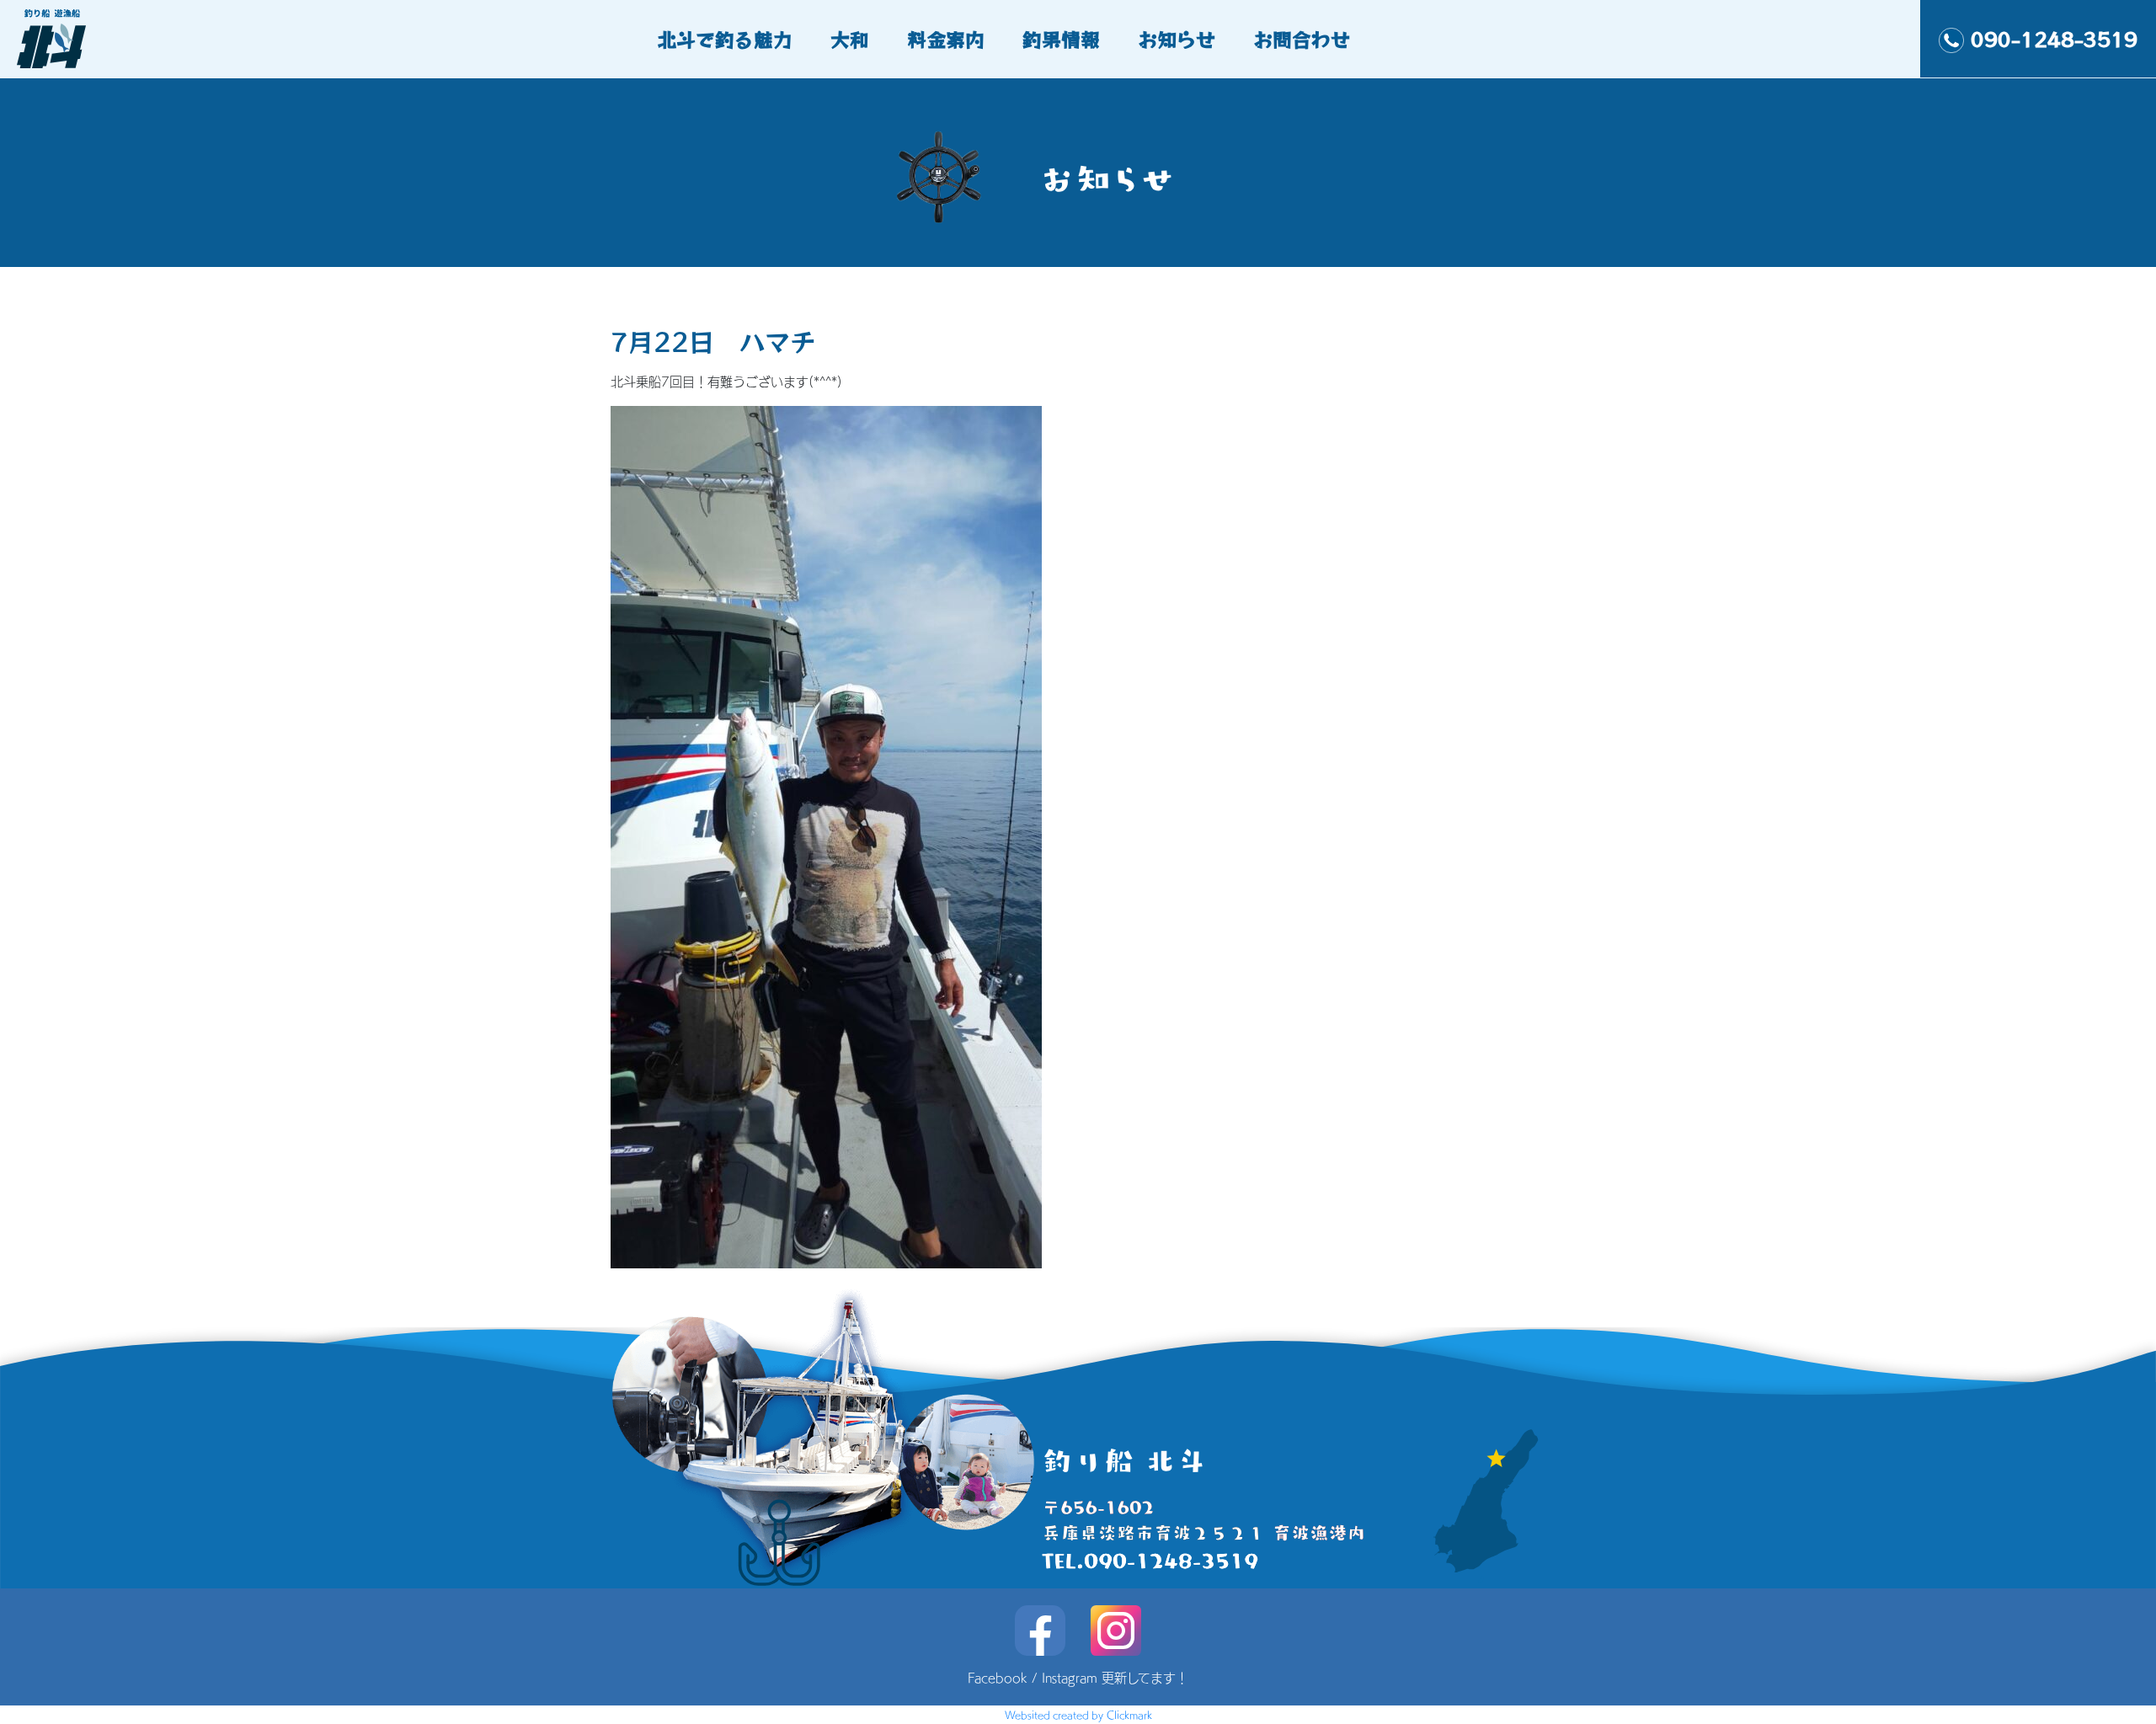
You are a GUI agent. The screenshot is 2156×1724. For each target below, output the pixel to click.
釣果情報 (1061, 39)
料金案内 (946, 39)
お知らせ (1177, 39)
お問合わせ (1302, 39)
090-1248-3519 (2054, 39)
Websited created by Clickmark (1078, 1715)
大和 (850, 39)
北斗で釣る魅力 (725, 39)
